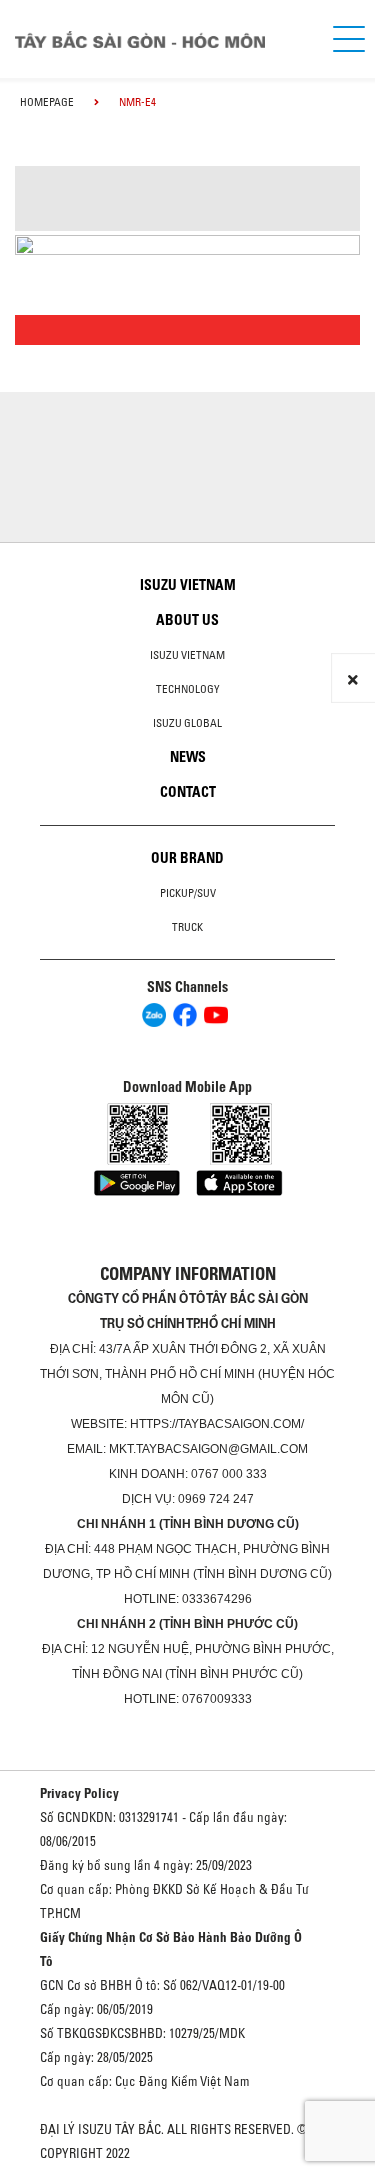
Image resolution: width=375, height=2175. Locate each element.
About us (187, 620)
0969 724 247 (216, 1499)
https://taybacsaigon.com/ (217, 1424)
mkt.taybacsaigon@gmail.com (208, 1449)
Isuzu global (187, 723)
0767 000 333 (229, 1474)
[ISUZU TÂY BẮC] (157, 39)
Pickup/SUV (188, 893)
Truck (187, 927)
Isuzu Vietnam (188, 585)
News (188, 757)
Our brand (187, 858)
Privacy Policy (79, 1793)
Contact (188, 792)
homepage (47, 102)
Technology (188, 689)
